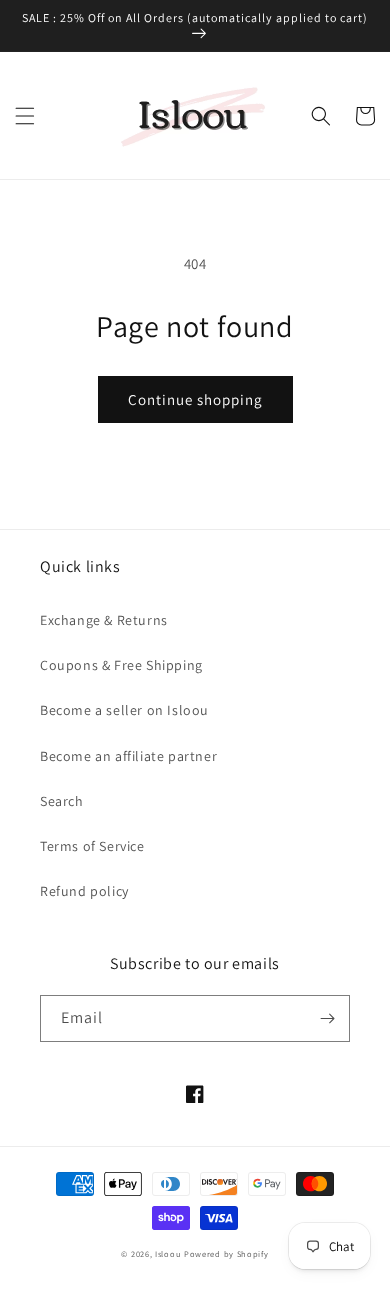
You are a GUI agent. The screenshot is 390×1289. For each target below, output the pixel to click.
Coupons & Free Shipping (121, 665)
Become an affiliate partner (128, 756)
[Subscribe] (327, 1018)
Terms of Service (92, 846)
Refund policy (84, 891)
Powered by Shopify (226, 1253)
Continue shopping (195, 399)
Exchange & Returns (104, 620)
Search (62, 801)
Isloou (168, 1253)
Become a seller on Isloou (124, 710)
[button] (25, 116)
